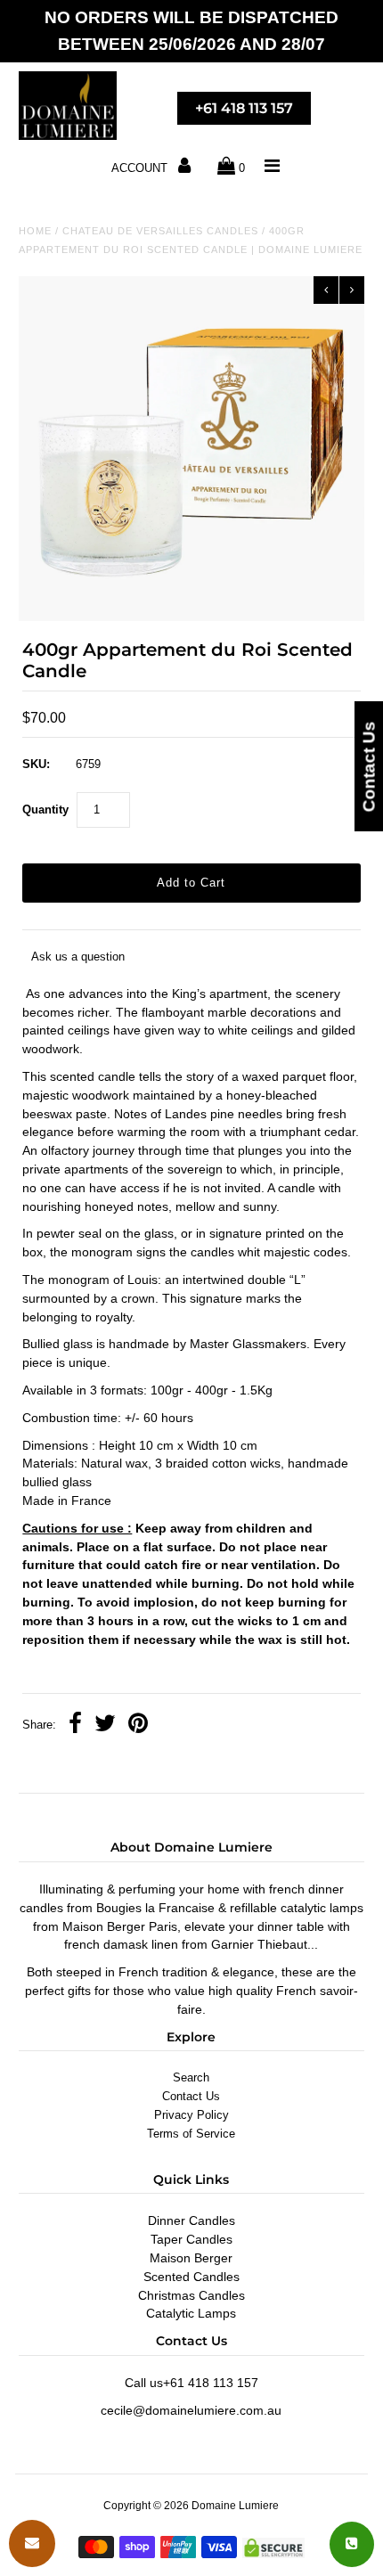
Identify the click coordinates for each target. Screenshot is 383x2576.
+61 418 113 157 (244, 108)
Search (191, 2077)
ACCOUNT (141, 168)
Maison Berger (191, 2258)
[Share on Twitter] (105, 1726)
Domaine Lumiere (235, 2506)
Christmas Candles (191, 2295)
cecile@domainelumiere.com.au (191, 2410)
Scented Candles (191, 2277)
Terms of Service (191, 2134)
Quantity (45, 810)
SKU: (36, 764)
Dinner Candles (191, 2220)
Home (35, 231)
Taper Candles (191, 2239)
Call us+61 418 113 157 (191, 2383)
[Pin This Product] (138, 1726)
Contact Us (191, 2096)
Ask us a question (78, 957)
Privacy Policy (191, 2115)
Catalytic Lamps (191, 2313)
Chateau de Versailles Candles (160, 231)
